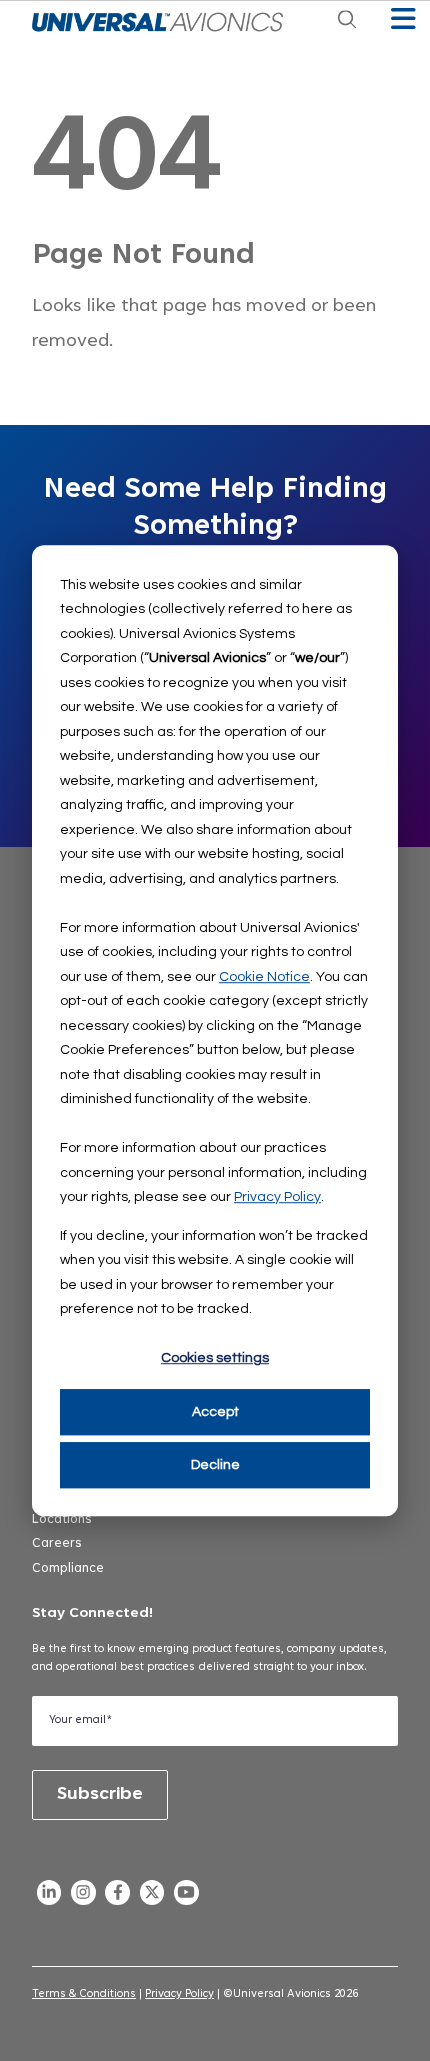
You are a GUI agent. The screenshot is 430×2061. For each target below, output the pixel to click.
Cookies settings (215, 1359)
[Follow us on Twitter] (152, 1897)
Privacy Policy (277, 1197)
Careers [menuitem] (57, 1544)
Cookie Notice (264, 977)
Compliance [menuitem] (68, 1569)
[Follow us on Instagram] (83, 1897)
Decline (215, 1465)
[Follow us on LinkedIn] (49, 1897)
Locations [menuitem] (62, 1520)
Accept (215, 1412)
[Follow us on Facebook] (118, 1897)
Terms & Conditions (84, 1994)
